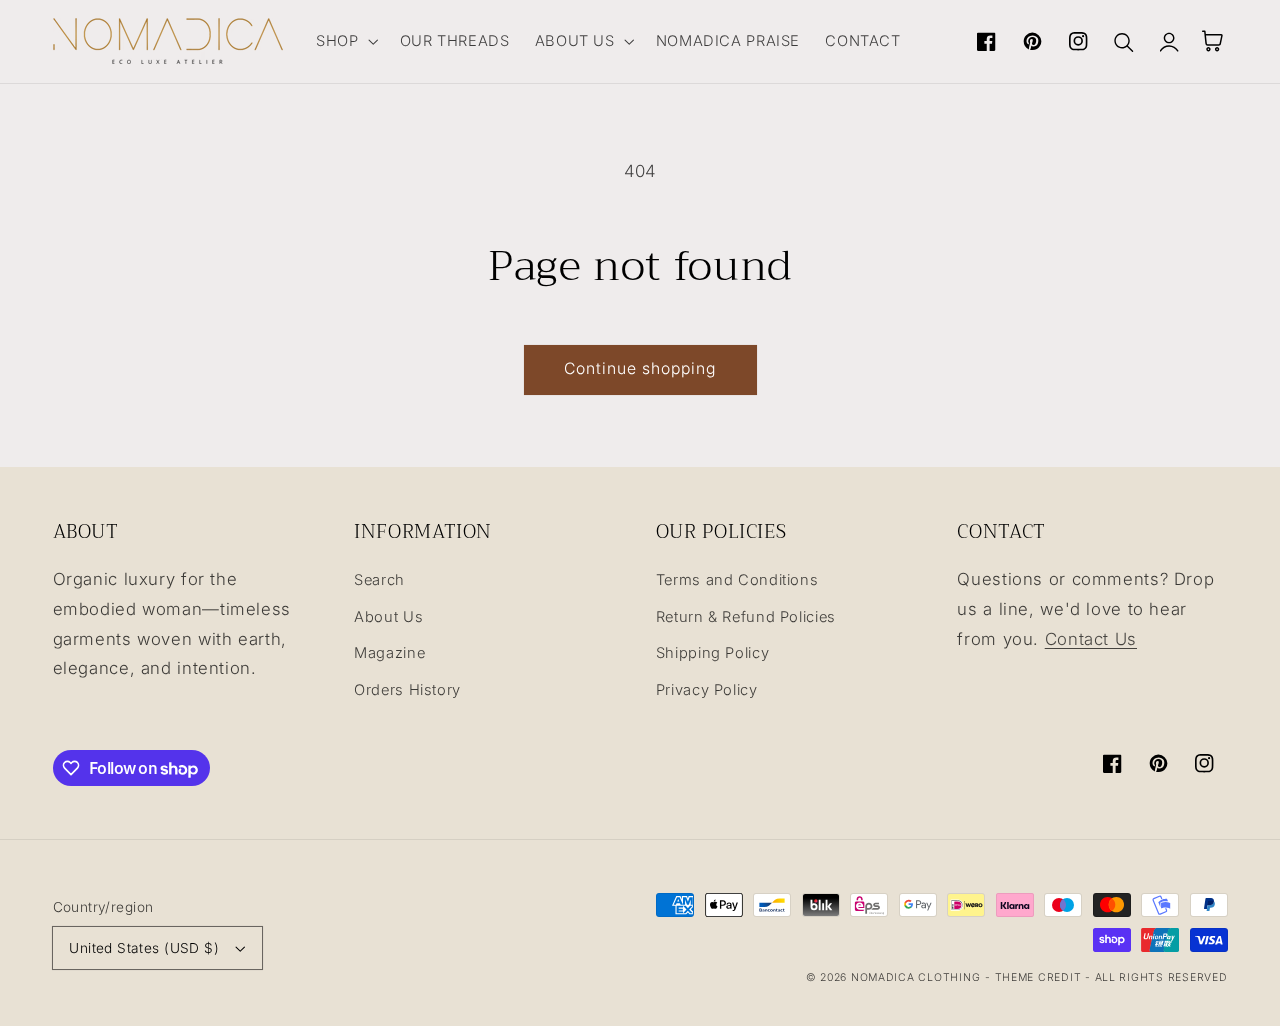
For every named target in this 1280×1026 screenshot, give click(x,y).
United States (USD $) (144, 948)
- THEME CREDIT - (1040, 977)
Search (379, 580)
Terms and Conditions (737, 580)
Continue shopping (640, 368)
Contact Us (1091, 639)
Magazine (389, 653)
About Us (388, 617)
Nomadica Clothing (916, 977)
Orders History (407, 690)
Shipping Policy (712, 653)
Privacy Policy (707, 690)
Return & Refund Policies (746, 617)
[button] (345, 41)
